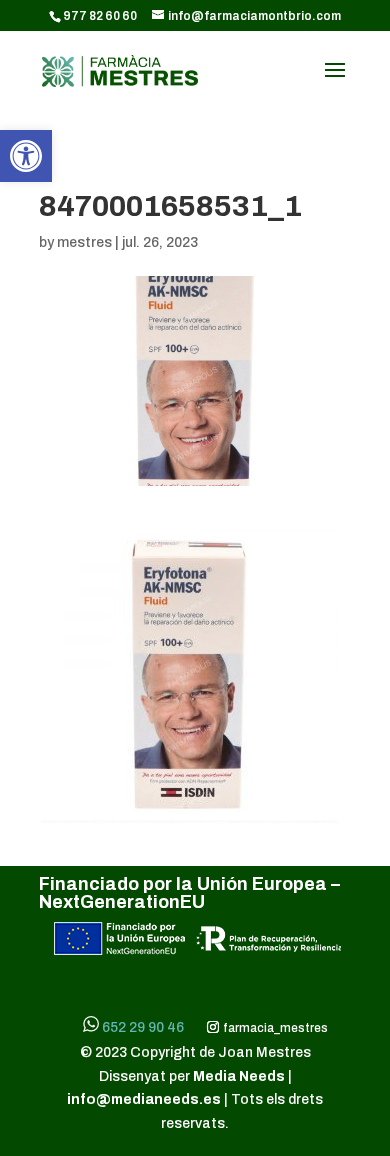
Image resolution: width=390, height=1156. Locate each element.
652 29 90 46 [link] (143, 1027)
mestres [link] (84, 242)
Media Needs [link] (240, 1076)
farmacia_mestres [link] (273, 1028)
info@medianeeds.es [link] (144, 1099)
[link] (26, 156)
